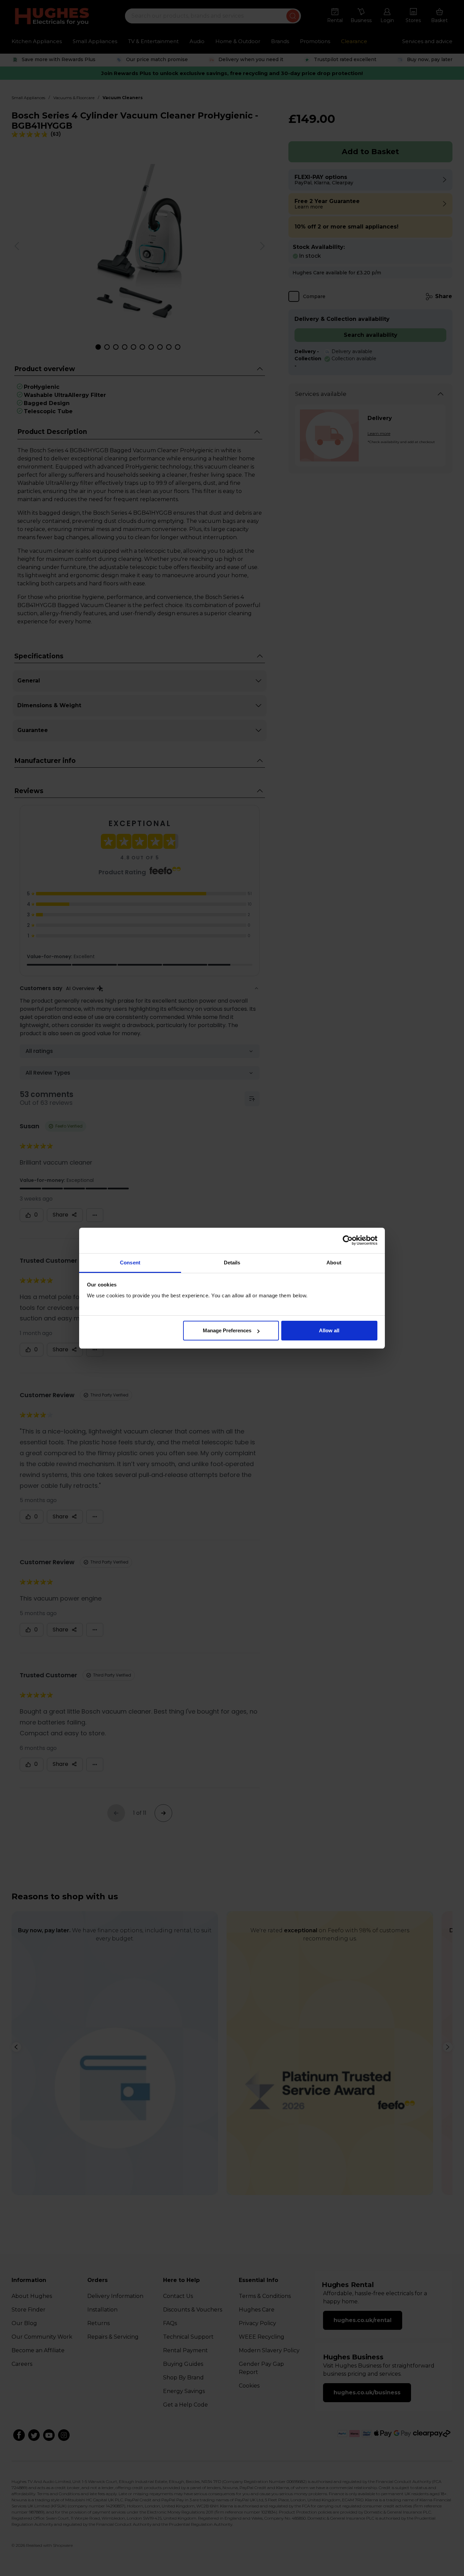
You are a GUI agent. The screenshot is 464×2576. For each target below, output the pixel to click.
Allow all (329, 1330)
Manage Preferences (227, 1330)
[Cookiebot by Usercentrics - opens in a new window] (348, 1240)
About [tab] (334, 1263)
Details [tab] (232, 1263)
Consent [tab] (130, 1263)
